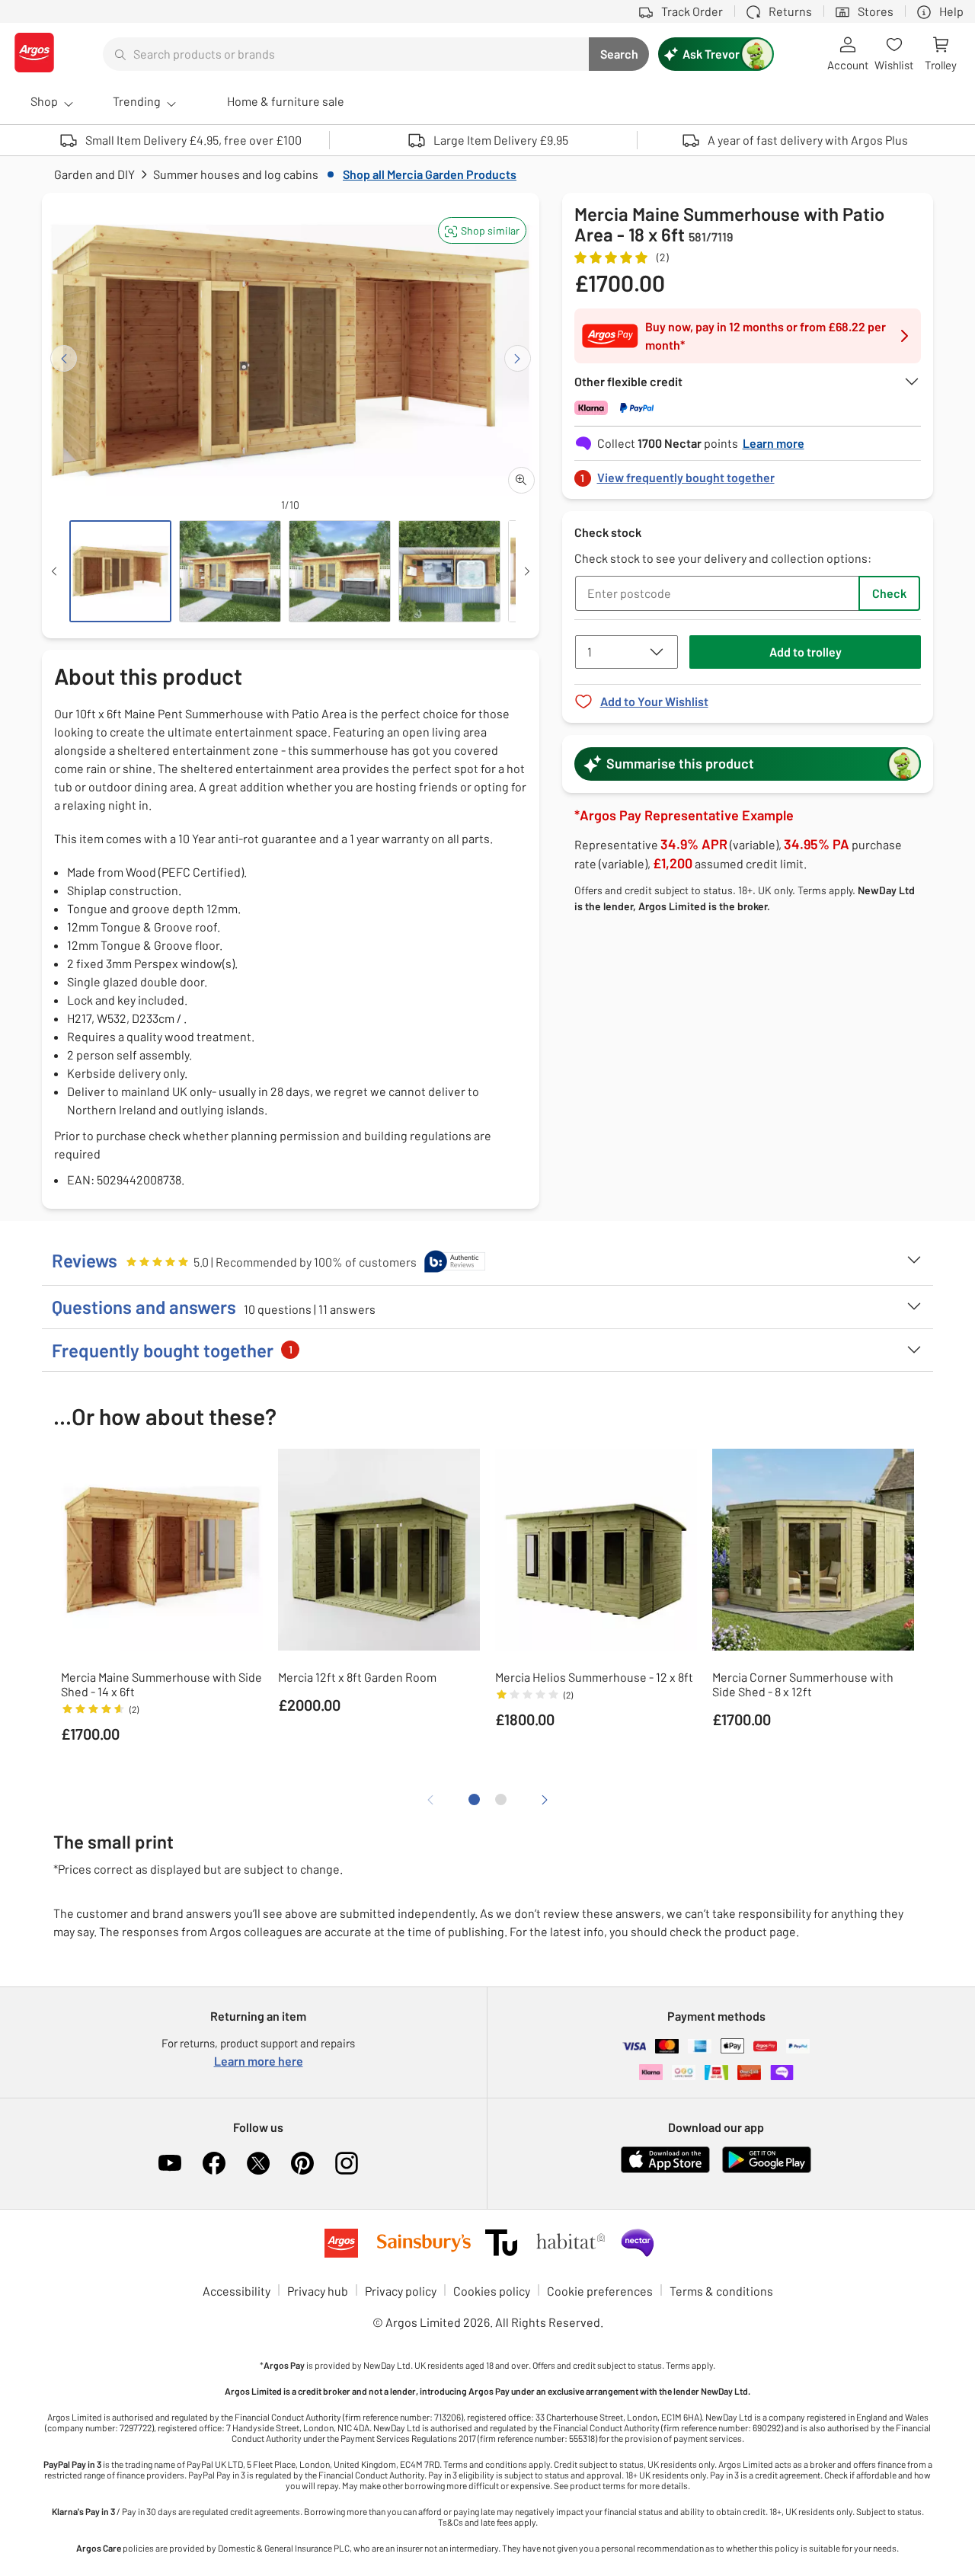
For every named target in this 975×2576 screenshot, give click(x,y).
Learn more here (259, 2061)
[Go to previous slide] (64, 358)
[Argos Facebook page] (214, 2163)
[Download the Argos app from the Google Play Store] (767, 2170)
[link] (748, 473)
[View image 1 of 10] (120, 571)
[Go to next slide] (518, 358)
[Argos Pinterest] (302, 2163)
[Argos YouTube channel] (170, 2163)
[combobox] (346, 54)
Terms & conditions (721, 2291)
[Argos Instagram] (347, 2163)
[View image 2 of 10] (230, 571)
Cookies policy (492, 2291)
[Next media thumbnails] (527, 571)
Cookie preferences (600, 2291)
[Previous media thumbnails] (54, 571)
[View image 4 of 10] (449, 571)
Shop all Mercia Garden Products (430, 174)
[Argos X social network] (258, 2163)
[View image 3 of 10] (340, 571)
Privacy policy (401, 2291)
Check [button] (889, 593)
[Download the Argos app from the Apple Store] (665, 2170)
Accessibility (237, 2291)
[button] (482, 230)
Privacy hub (318, 2291)
